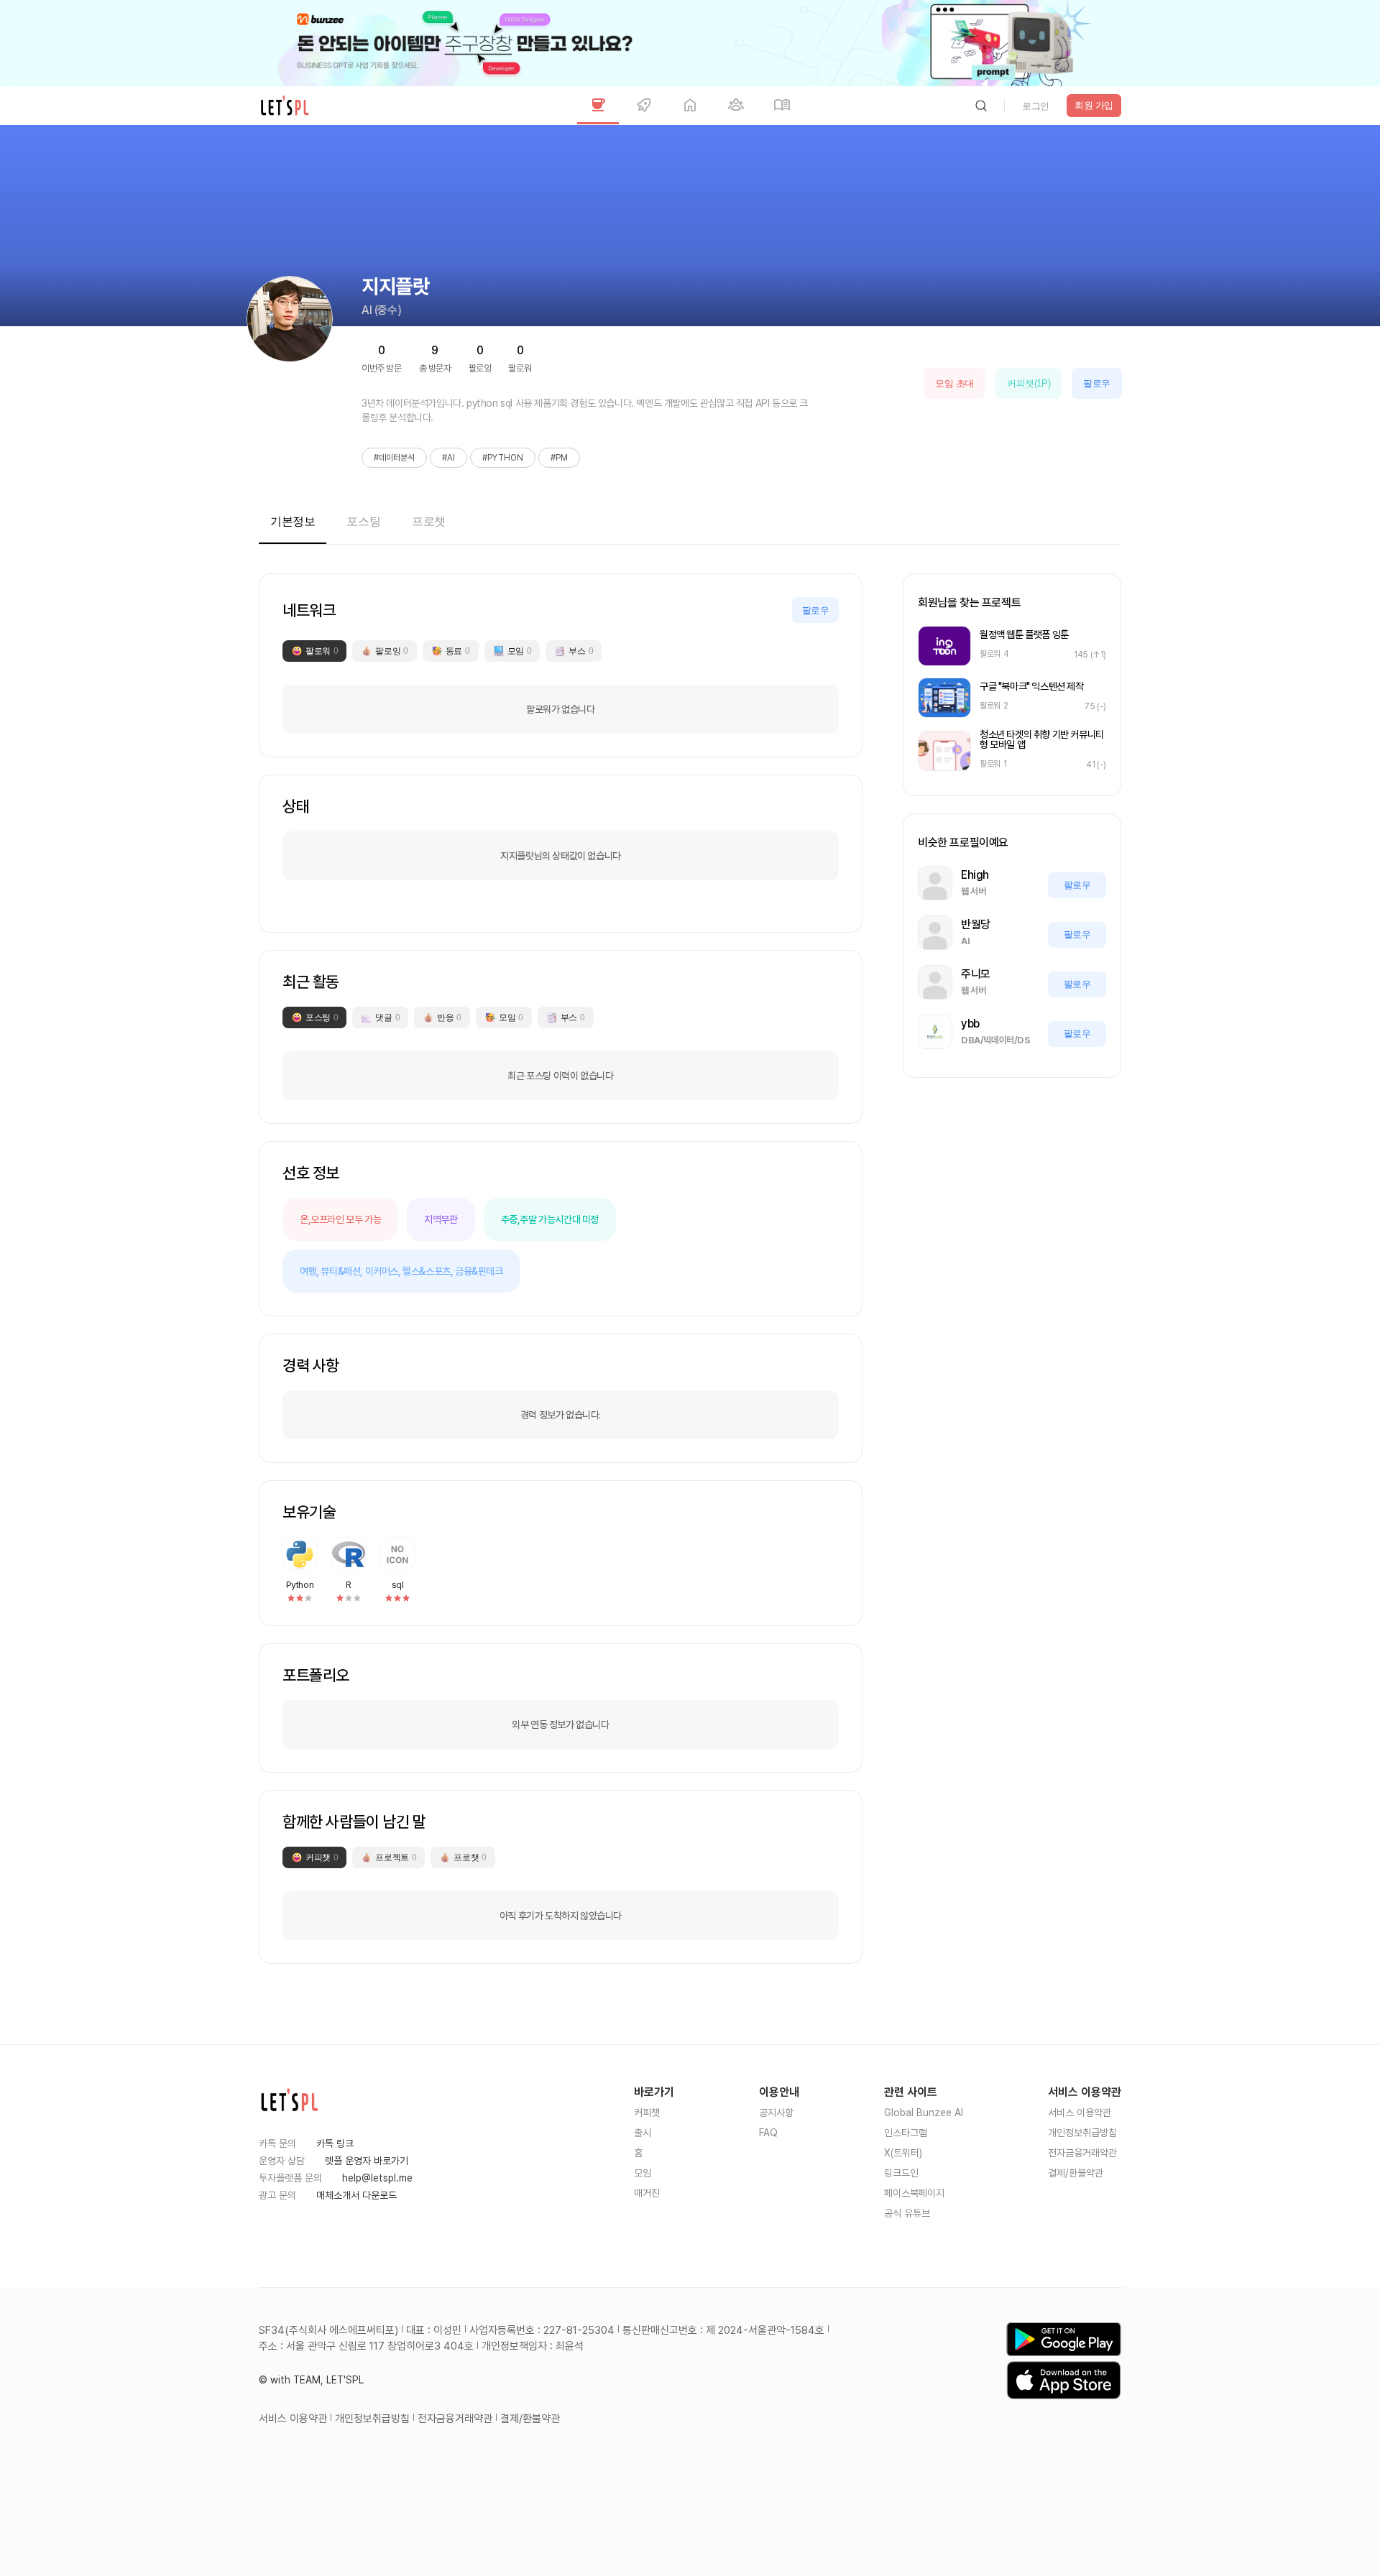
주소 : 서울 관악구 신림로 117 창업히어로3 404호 (366, 2346)
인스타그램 (906, 2133)
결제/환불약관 (1076, 2173)
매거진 (647, 2193)
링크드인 (901, 2173)
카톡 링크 (335, 2143)
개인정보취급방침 (1082, 2133)
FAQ (768, 2133)
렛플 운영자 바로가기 (367, 2161)
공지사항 (776, 2113)
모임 (643, 2173)
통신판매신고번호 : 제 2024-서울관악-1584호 (723, 2330)
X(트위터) (903, 2153)
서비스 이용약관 (1080, 2113)
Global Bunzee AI (924, 2113)
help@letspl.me (377, 2178)
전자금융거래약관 (1082, 2153)
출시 (643, 2133)
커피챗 (647, 2113)
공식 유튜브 (907, 2213)
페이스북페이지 (914, 2193)
